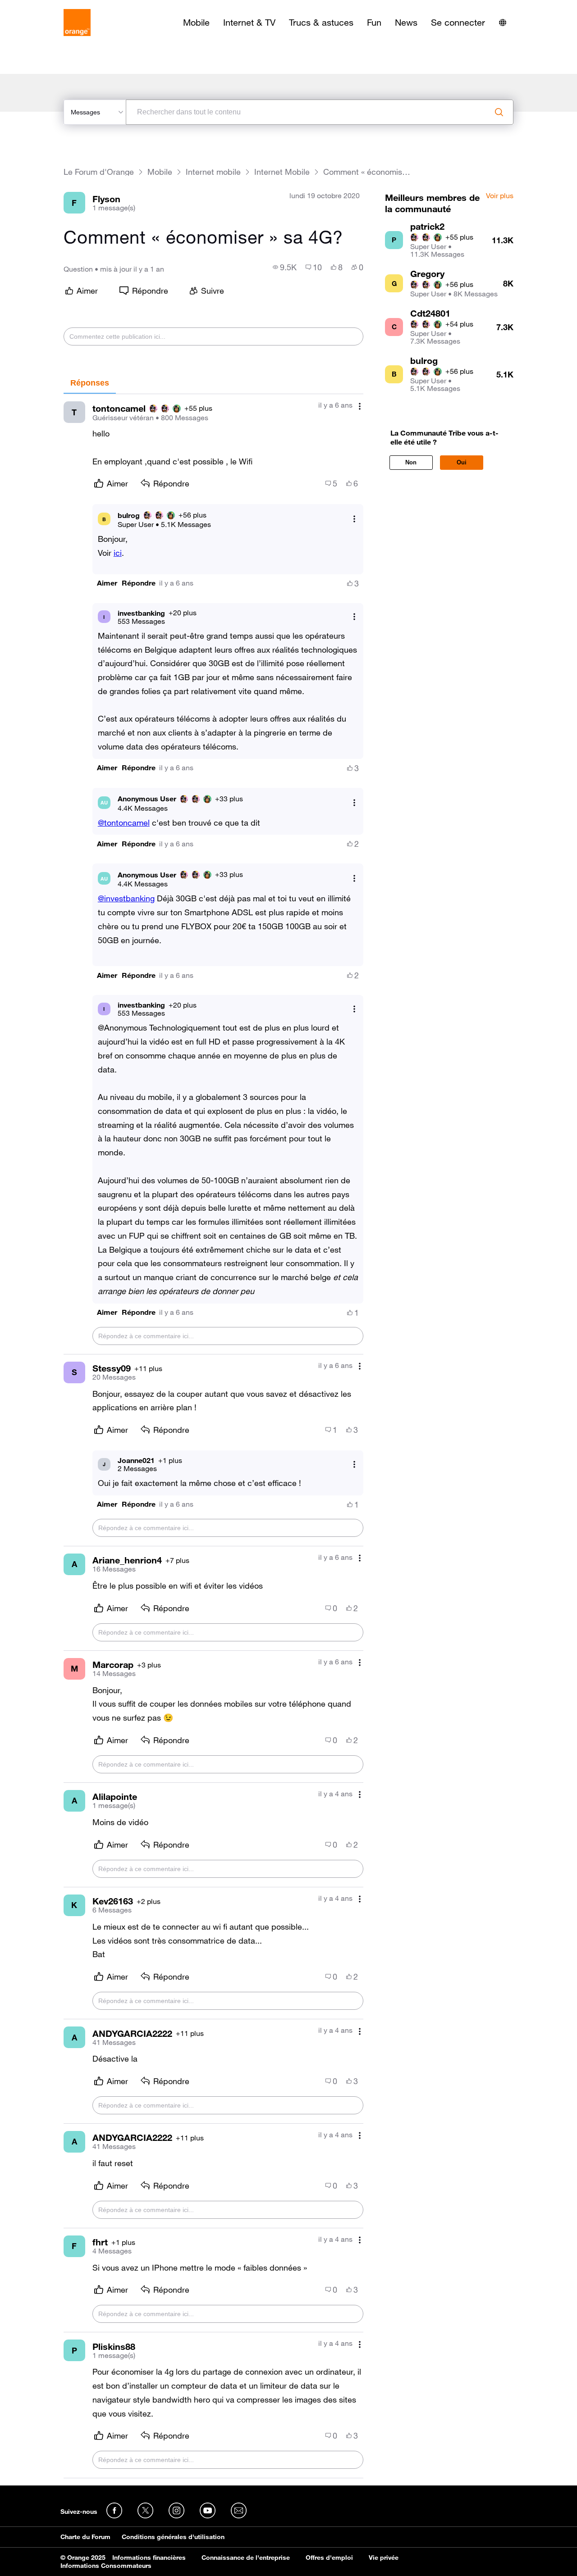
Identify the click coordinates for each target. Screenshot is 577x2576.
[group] (285, 267)
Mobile (196, 23)
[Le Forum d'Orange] (77, 23)
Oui (462, 462)
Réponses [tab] (90, 383)
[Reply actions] (354, 519)
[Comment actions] (360, 406)
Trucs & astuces (321, 23)
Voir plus (500, 196)
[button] (107, 583)
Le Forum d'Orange (99, 172)
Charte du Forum (85, 2537)
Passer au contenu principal (48, 7)
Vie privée (384, 2558)
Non (411, 462)
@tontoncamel (124, 822)
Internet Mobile (282, 172)
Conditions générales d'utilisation (173, 2537)
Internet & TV (249, 23)
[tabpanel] (213, 1436)
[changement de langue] (503, 23)
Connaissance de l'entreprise (246, 2558)
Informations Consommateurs (106, 2566)
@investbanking (126, 898)
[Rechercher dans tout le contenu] (499, 112)
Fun (374, 23)
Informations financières (149, 2558)
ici (118, 553)
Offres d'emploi (329, 2558)
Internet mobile (213, 172)
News (406, 23)
